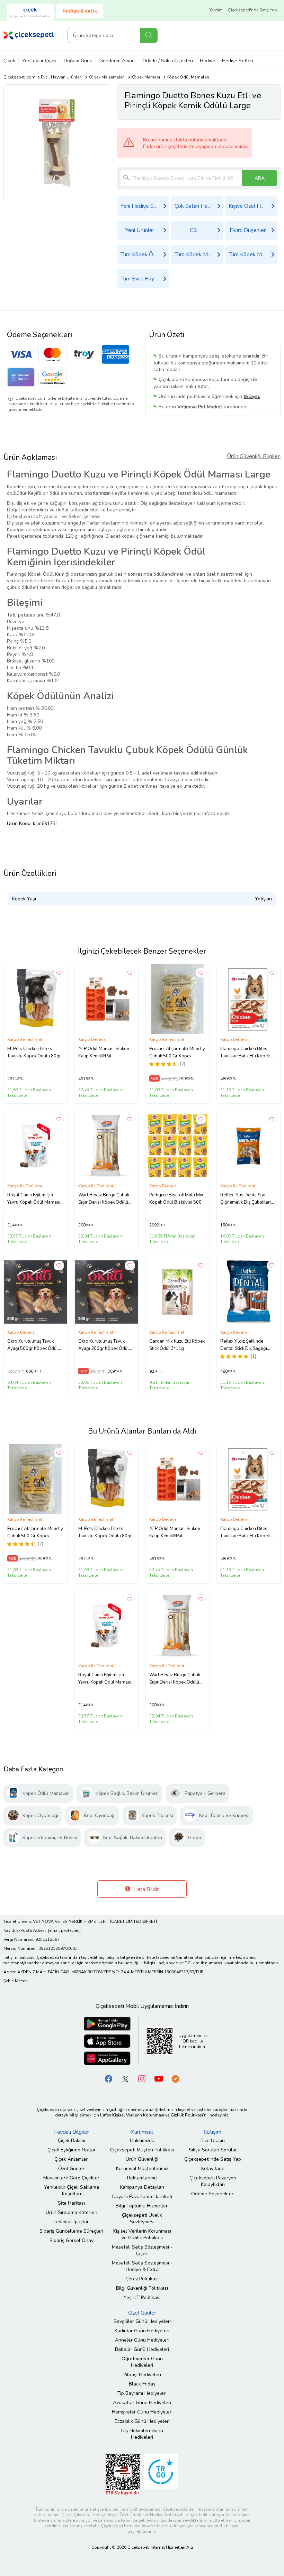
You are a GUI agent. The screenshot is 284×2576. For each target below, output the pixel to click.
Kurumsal (142, 2132)
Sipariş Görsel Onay (72, 2240)
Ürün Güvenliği (142, 2159)
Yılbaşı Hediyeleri (142, 2375)
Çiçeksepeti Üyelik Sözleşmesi (142, 2218)
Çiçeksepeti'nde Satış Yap (252, 10)
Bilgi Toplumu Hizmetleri (142, 2206)
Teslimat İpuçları (72, 2222)
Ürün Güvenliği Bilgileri (254, 456)
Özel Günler (71, 2169)
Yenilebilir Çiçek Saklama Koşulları (72, 2190)
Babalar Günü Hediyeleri (142, 2349)
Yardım (216, 10)
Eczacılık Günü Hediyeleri (142, 2421)
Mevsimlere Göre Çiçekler (71, 2178)
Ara (149, 35)
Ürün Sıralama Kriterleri (72, 2212)
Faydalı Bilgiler (72, 2132)
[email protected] (64, 1930)
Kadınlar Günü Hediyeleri (142, 2331)
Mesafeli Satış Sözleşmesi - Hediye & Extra (142, 2266)
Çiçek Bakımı (72, 2141)
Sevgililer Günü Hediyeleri (142, 2321)
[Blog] (175, 2078)
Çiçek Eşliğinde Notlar (72, 2150)
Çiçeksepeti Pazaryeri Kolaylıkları (213, 2181)
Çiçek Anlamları (72, 2159)
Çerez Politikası (142, 2279)
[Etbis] (123, 2474)
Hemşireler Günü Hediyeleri (142, 2412)
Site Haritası (71, 2203)
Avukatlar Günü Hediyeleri (142, 2403)
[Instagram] (142, 2078)
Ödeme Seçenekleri (213, 2194)
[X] (125, 2078)
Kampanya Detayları (142, 2187)
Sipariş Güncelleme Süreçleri (71, 2231)
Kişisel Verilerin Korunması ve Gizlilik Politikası (142, 2234)
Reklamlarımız (142, 2178)
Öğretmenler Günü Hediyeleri (142, 2362)
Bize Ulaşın (213, 2141)
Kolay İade (213, 2169)
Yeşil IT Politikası (142, 2297)
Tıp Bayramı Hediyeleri (142, 2393)
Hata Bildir (145, 1889)
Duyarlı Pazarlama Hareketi (142, 2197)
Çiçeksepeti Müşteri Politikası (142, 2150)
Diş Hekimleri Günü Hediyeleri (142, 2434)
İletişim (213, 2132)
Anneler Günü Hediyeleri (142, 2340)
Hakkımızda (142, 2141)
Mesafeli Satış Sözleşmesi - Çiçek (142, 2250)
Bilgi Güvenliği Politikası (142, 2288)
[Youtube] (159, 2078)
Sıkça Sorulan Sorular (213, 2150)
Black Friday (142, 2384)
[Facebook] (109, 2078)
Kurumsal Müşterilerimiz (142, 2169)
